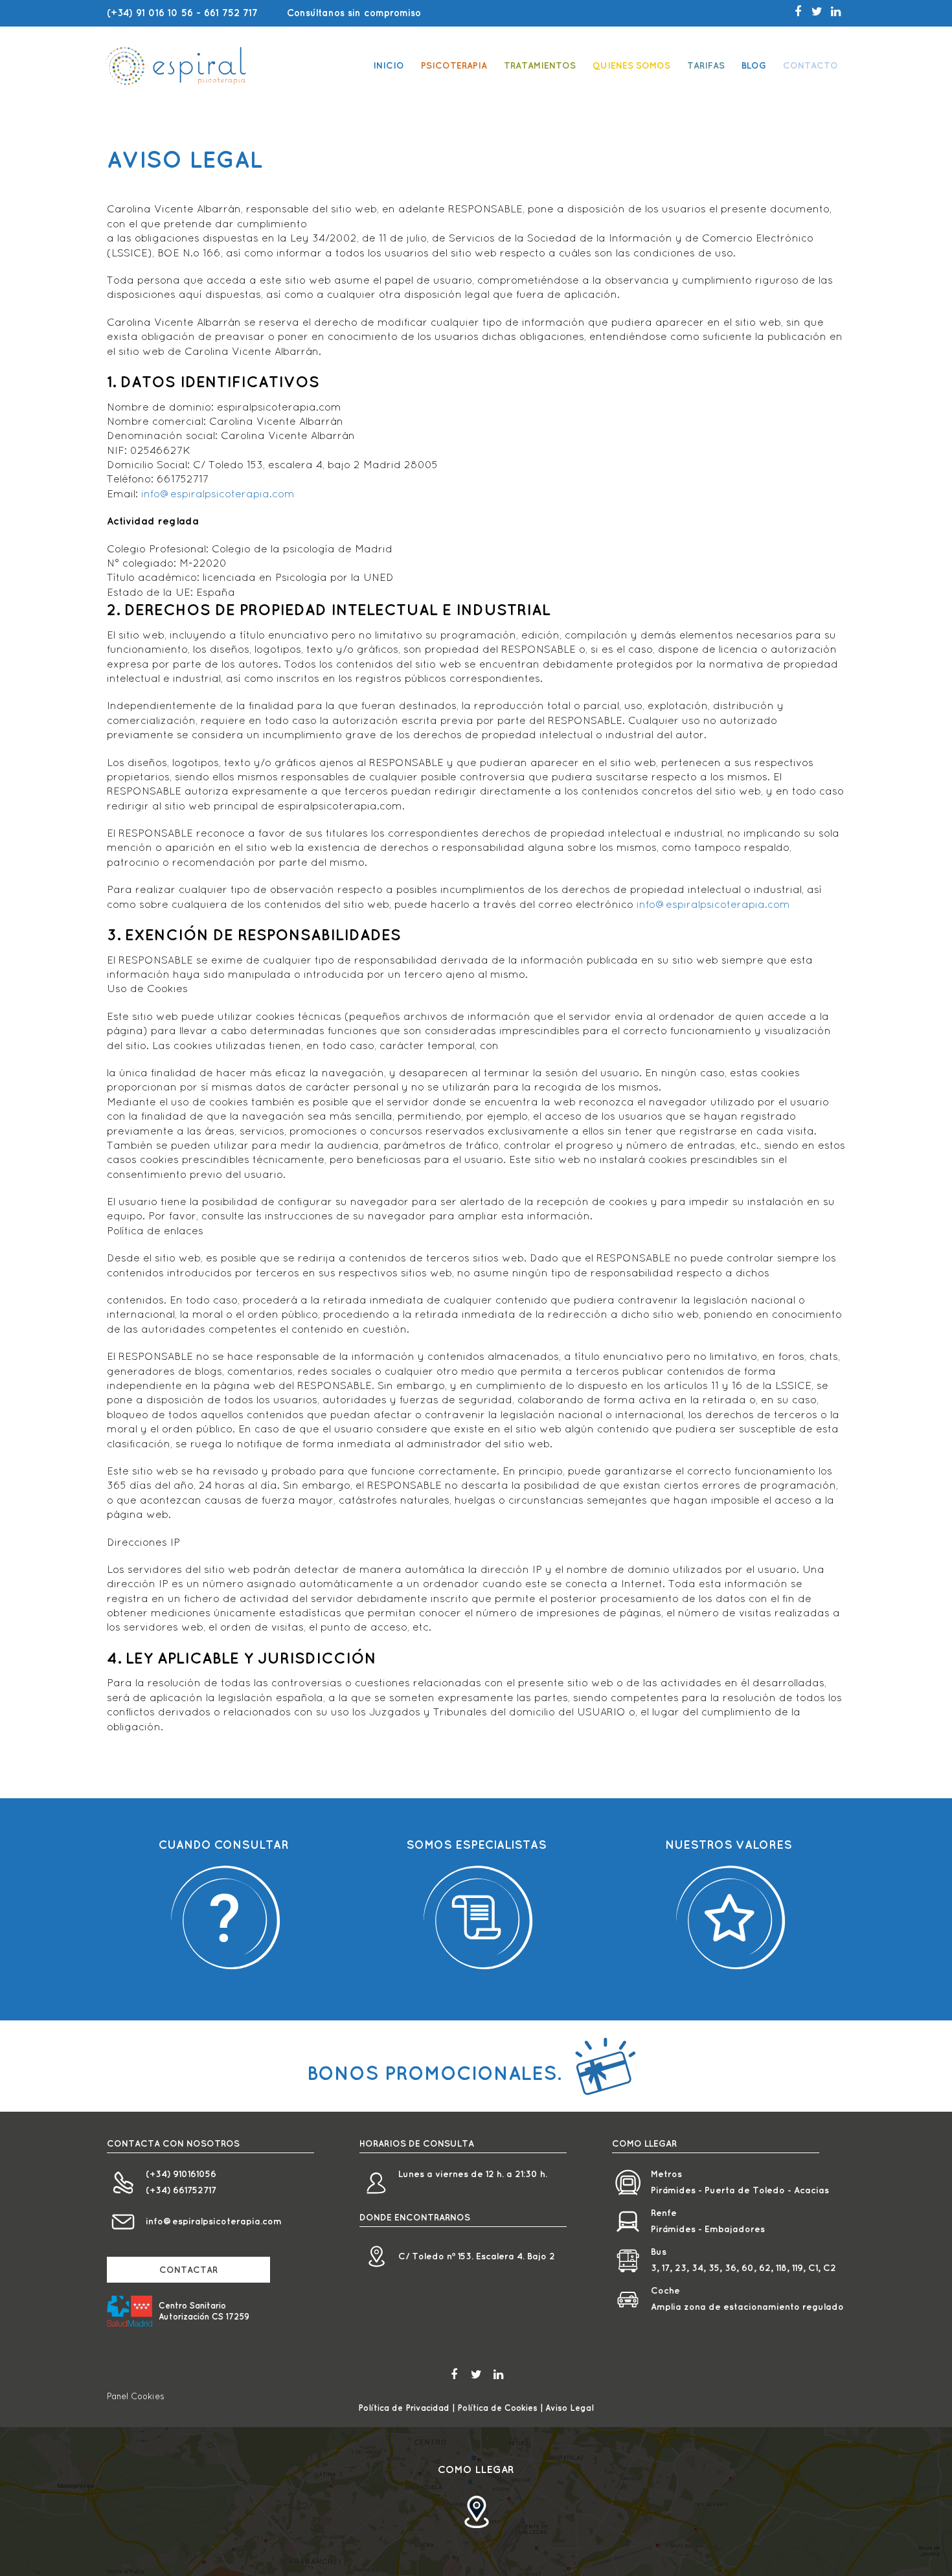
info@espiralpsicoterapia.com (218, 493)
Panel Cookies (136, 2396)
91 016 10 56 (164, 13)
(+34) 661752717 (181, 2190)
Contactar (188, 2270)
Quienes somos (631, 65)
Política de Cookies (497, 2408)
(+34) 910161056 (181, 2174)
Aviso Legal (570, 2408)
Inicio (389, 65)
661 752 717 (231, 13)
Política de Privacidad (404, 2408)
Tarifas (706, 65)
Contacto (810, 65)
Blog (754, 65)
